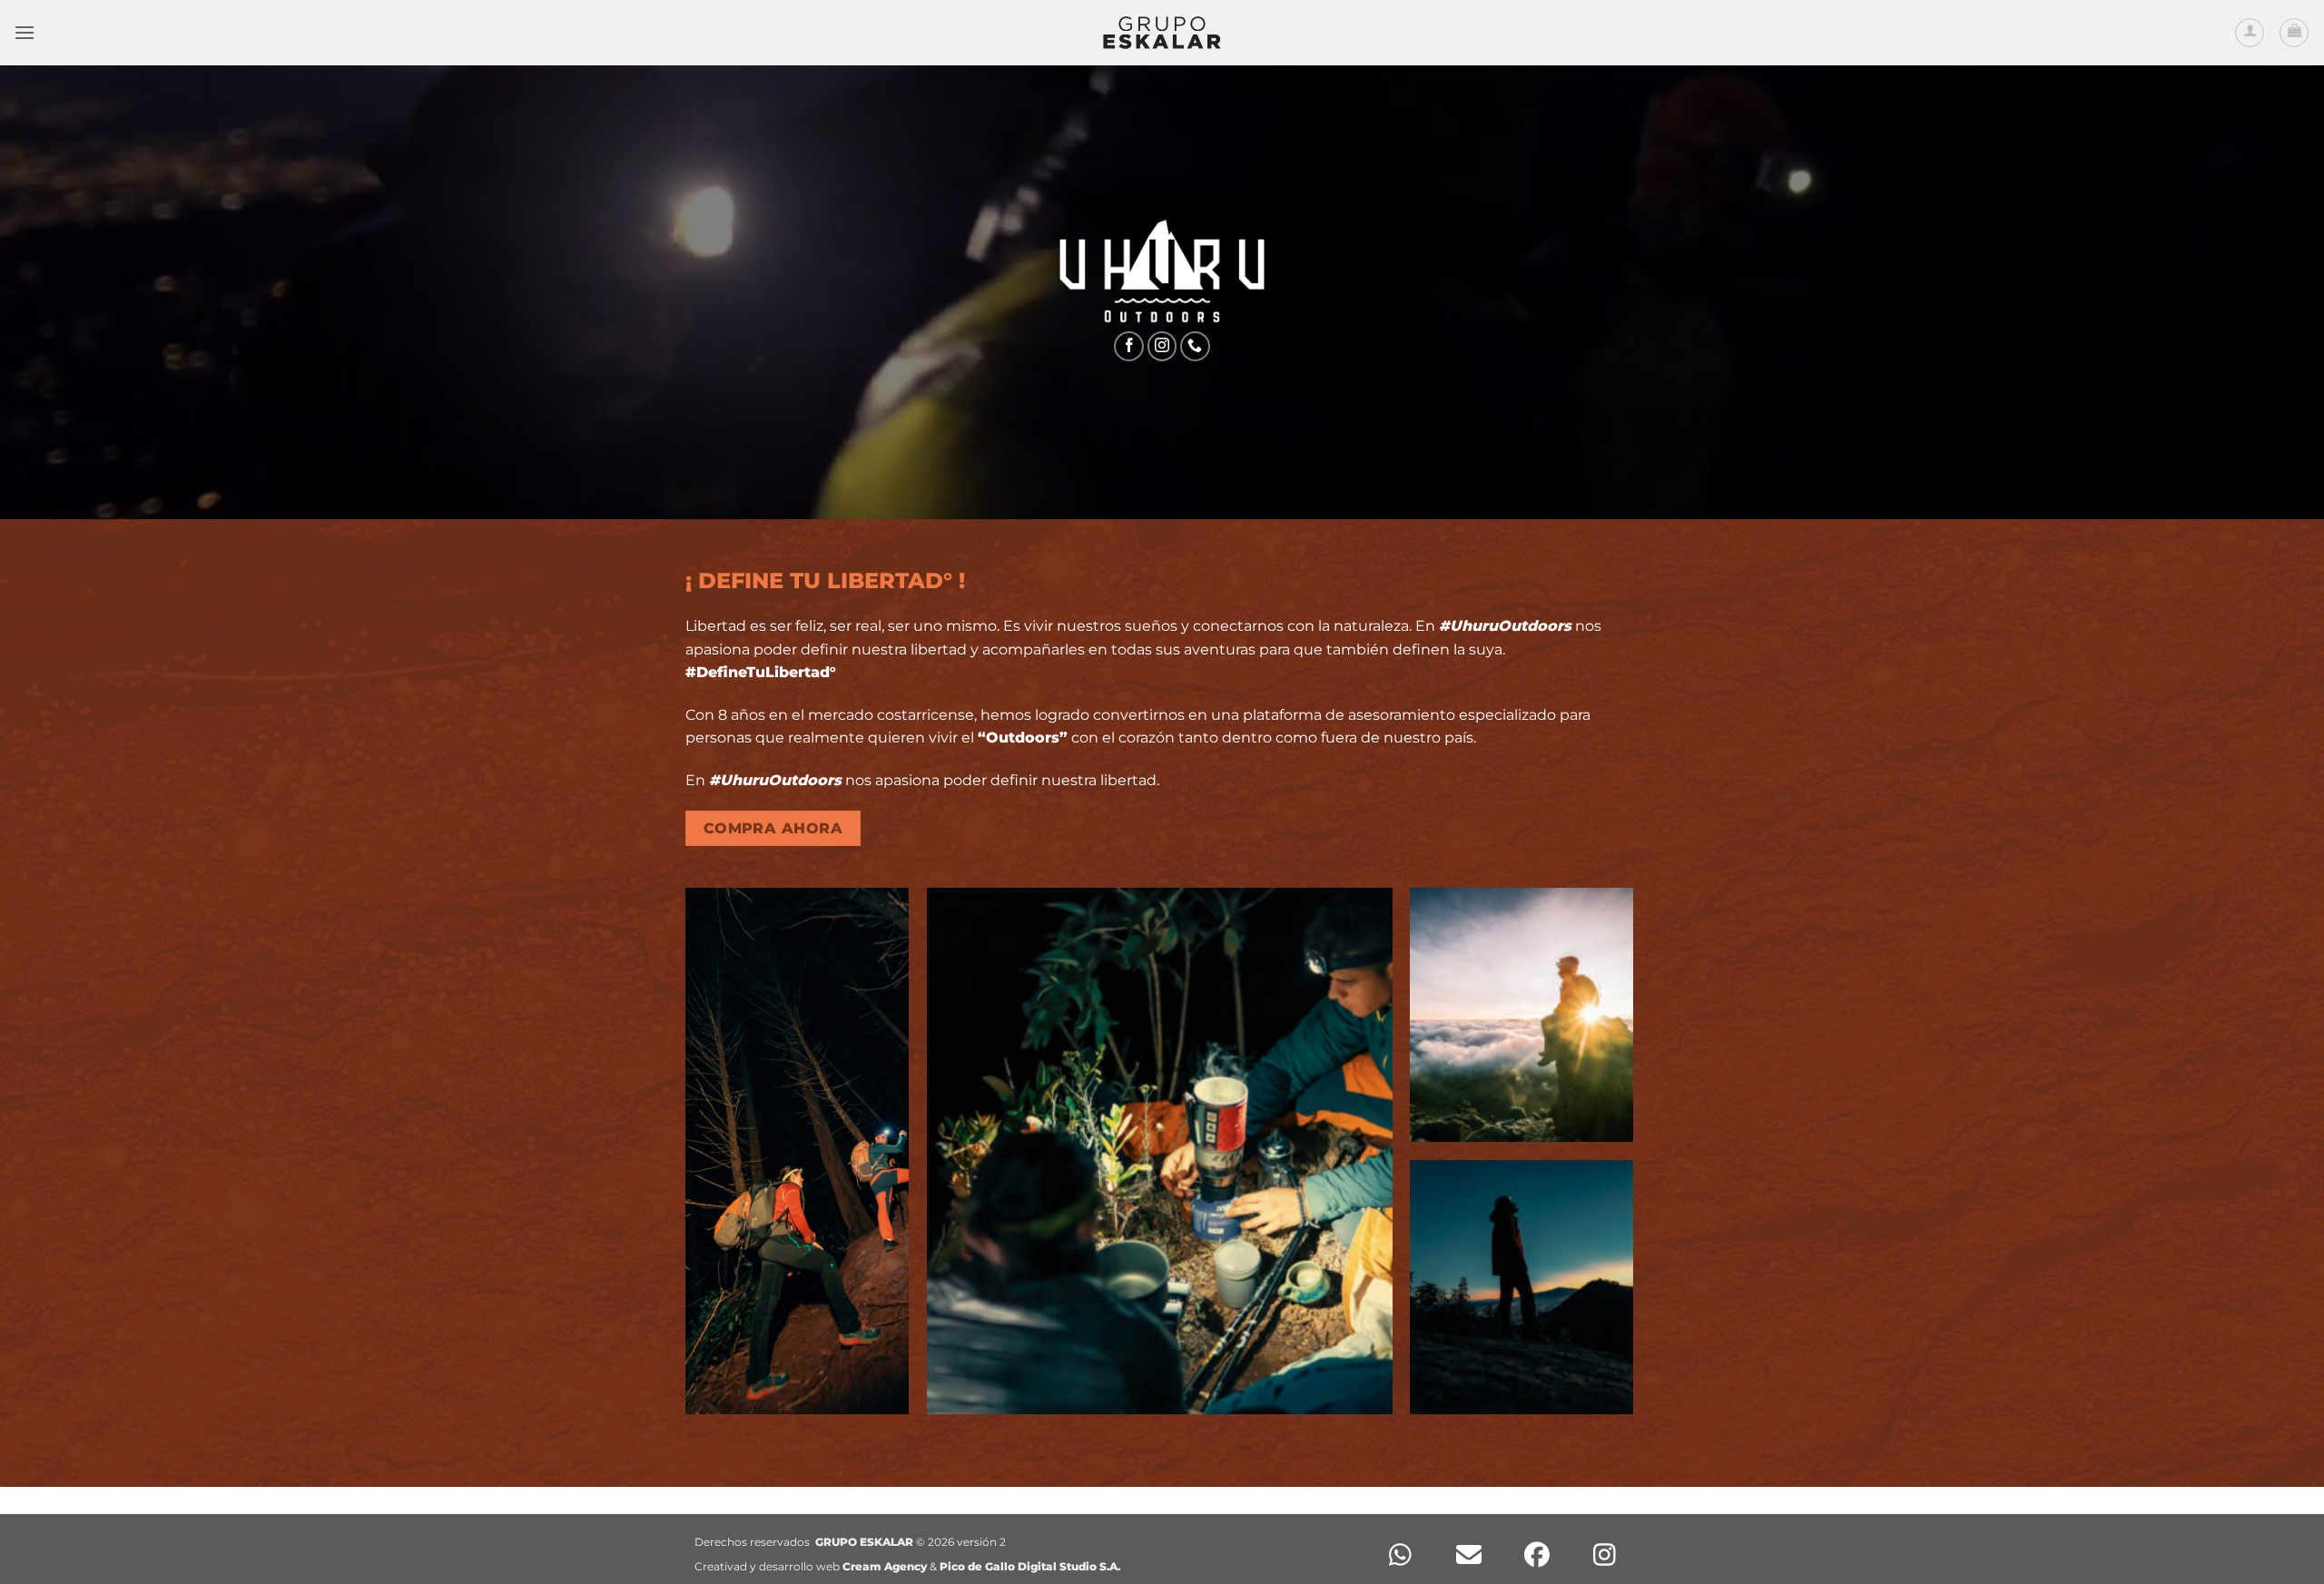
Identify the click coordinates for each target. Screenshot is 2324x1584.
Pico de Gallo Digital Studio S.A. (1030, 1566)
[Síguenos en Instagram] (1162, 346)
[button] (25, 32)
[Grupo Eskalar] (1162, 33)
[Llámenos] (1195, 346)
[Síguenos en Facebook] (1129, 346)
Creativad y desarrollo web (811, 1566)
